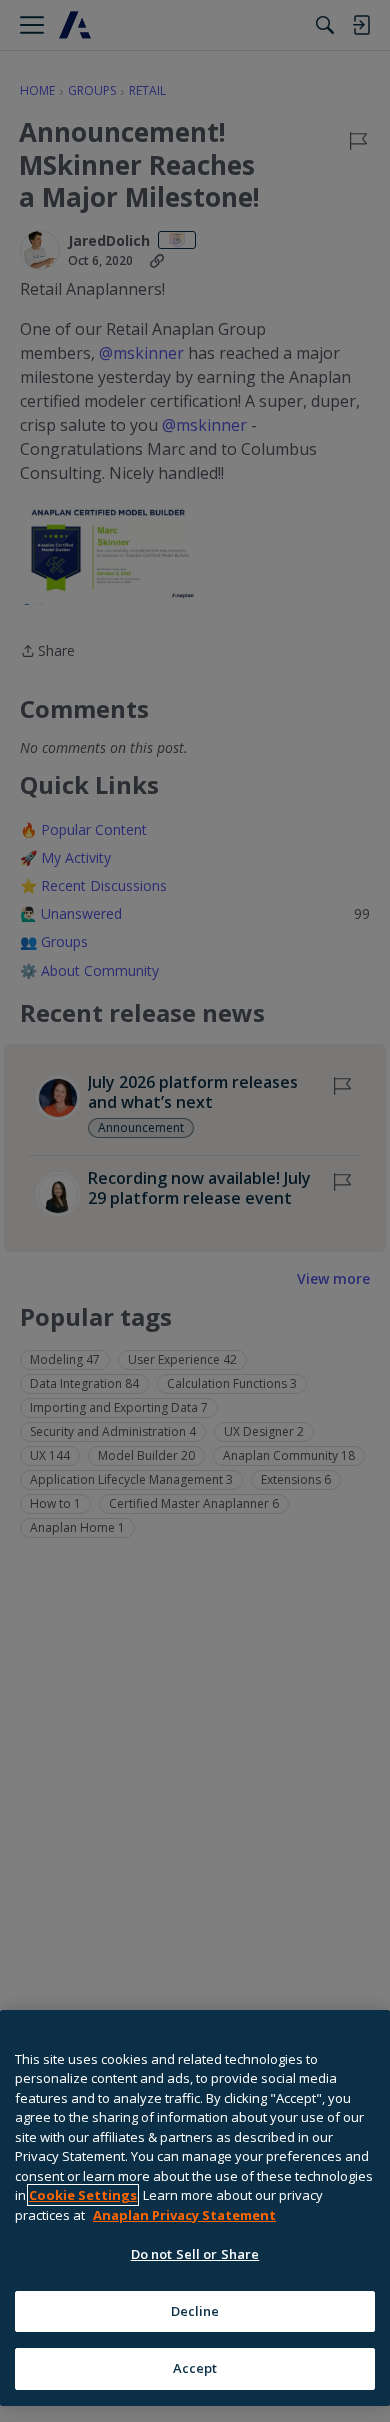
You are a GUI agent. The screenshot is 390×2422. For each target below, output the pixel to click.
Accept (195, 2368)
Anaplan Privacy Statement (184, 2215)
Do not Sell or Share (195, 2254)
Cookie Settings (83, 2195)
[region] (195, 2208)
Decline (195, 2311)
